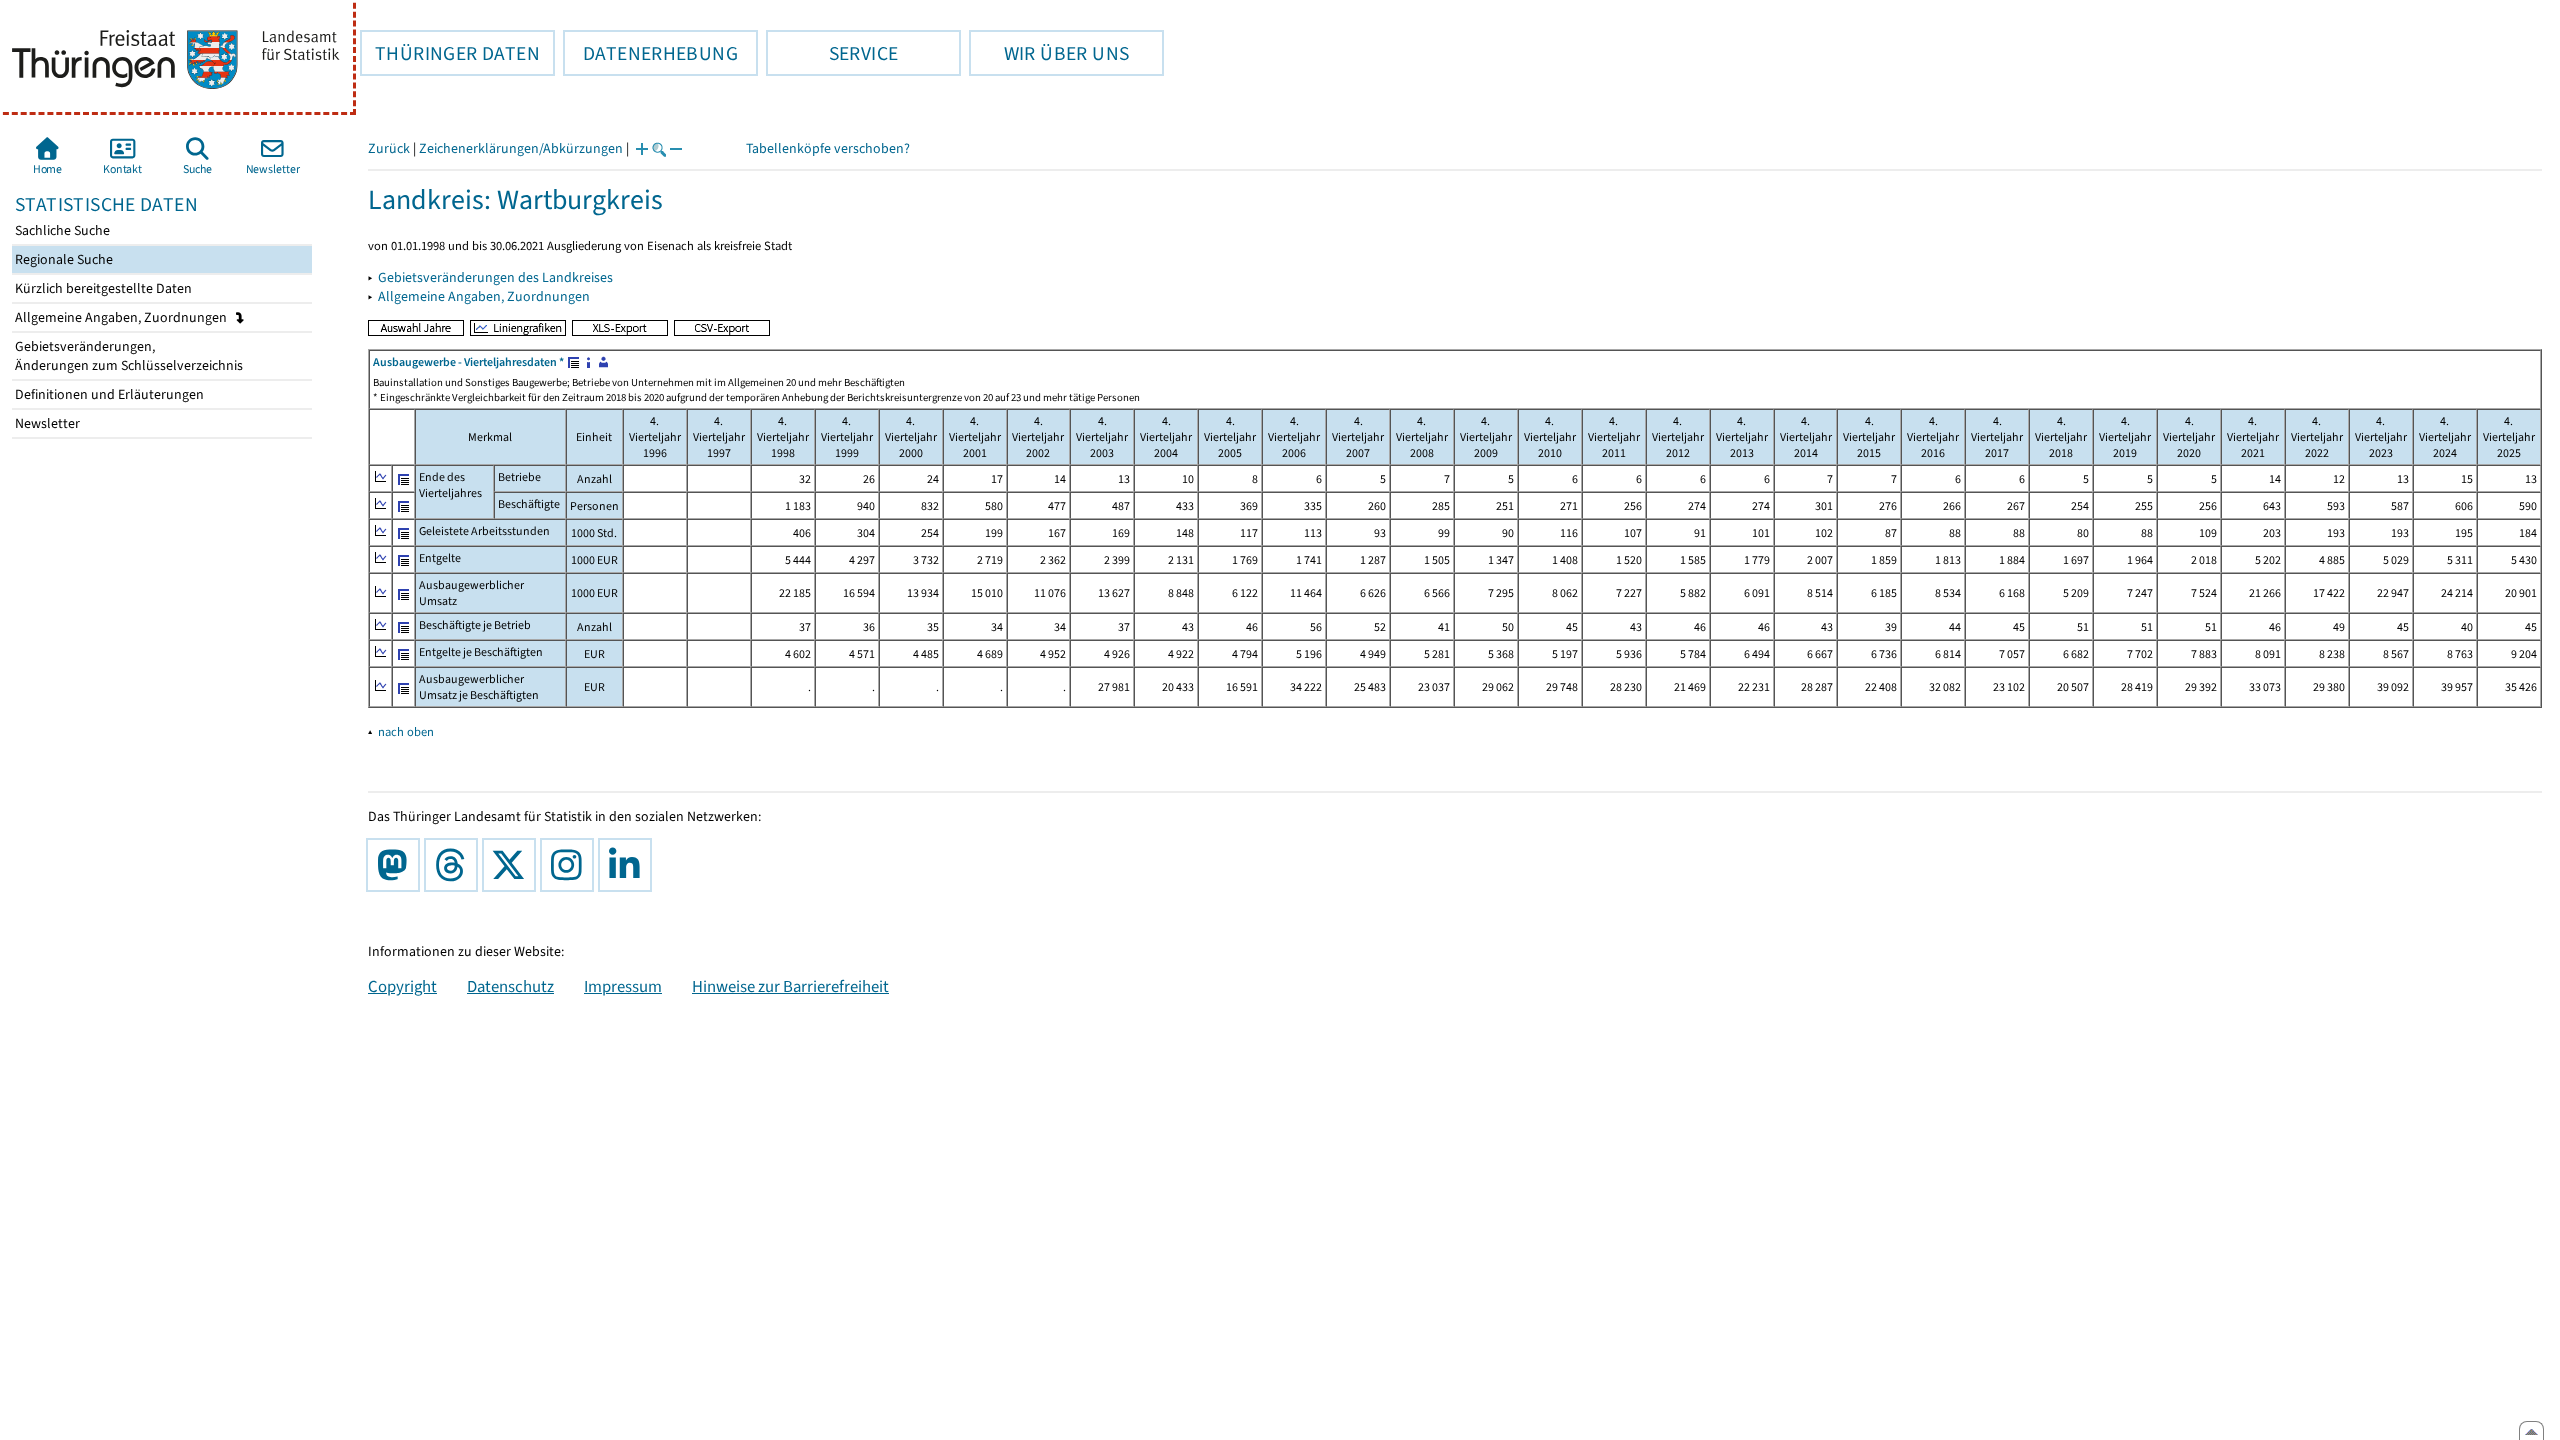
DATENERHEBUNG (650, 53)
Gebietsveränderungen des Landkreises (495, 277)
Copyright (402, 986)
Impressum (623, 986)
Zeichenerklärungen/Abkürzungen (521, 148)
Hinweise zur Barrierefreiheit (790, 986)
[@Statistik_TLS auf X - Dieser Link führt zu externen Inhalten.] (513, 865)
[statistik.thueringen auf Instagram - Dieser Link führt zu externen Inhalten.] (571, 865)
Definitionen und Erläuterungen (108, 394)
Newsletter (46, 423)
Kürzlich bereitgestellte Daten (102, 288)
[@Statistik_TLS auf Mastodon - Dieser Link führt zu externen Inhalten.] (397, 865)
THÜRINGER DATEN (450, 53)
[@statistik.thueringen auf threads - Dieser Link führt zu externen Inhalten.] (455, 865)
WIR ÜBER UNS (1049, 53)
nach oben (406, 731)
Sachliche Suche (61, 230)
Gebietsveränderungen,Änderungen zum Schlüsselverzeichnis (127, 356)
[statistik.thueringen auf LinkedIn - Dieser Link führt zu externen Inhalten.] (629, 865)
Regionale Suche (62, 259)
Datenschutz (510, 986)
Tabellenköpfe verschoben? (828, 148)
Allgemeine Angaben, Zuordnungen (122, 317)
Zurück (389, 148)
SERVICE (832, 53)
